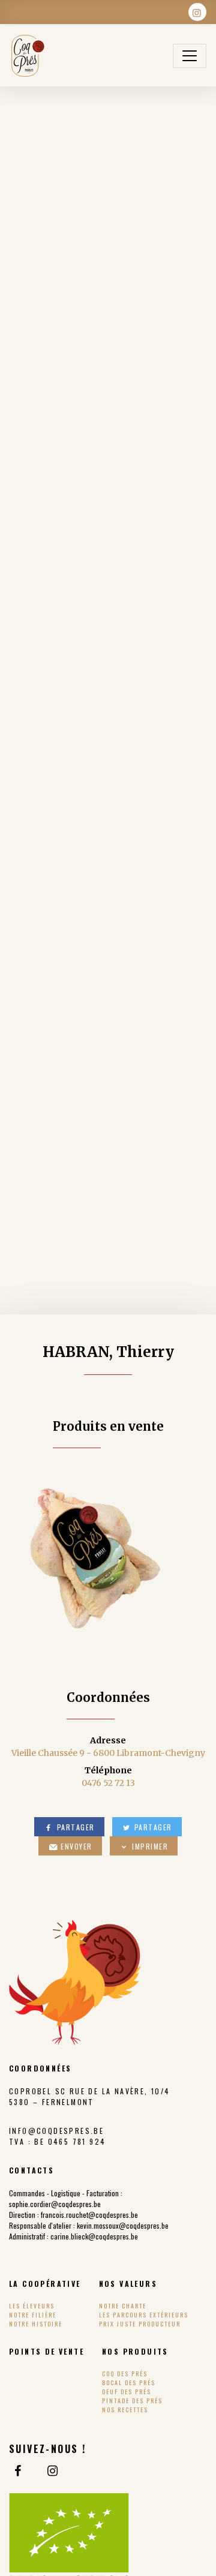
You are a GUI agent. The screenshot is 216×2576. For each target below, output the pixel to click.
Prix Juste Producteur (140, 2324)
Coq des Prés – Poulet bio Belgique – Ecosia (28, 56)
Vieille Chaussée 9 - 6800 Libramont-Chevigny (108, 1753)
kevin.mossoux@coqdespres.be (123, 2225)
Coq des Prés (125, 2374)
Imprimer (149, 1846)
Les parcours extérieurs (144, 2315)
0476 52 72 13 (108, 1783)
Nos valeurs (128, 2284)
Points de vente (46, 2351)
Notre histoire (36, 2324)
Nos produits (135, 2351)
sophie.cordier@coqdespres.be (55, 2204)
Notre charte (123, 2306)
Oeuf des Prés (127, 2392)
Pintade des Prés (132, 2401)
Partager (74, 1827)
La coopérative (45, 2284)
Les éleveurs (32, 2306)
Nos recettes (125, 2410)
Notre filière (33, 2315)
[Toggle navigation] (190, 56)
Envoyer (75, 1846)
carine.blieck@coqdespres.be (94, 2236)
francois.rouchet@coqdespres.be (89, 2215)
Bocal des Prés (129, 2383)
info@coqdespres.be (56, 2131)
